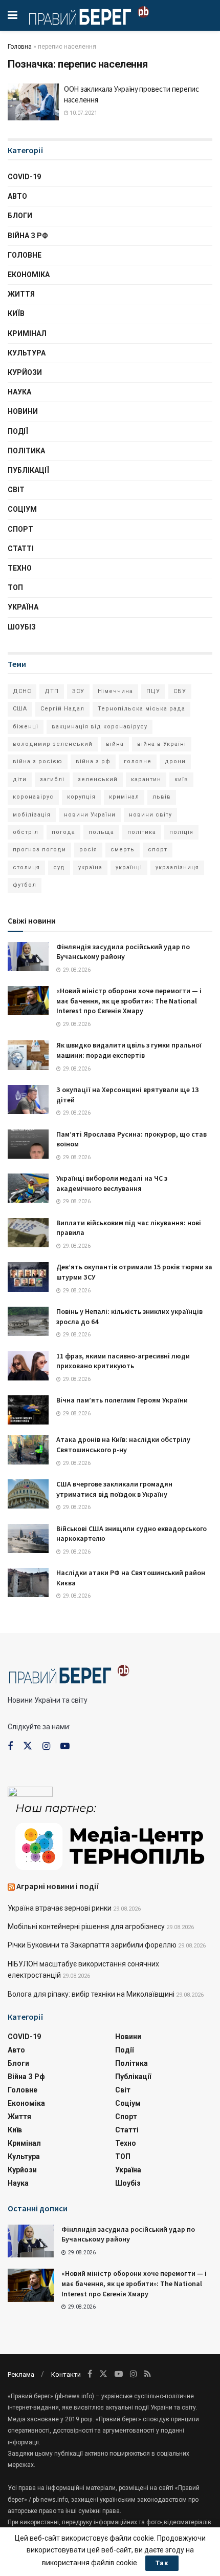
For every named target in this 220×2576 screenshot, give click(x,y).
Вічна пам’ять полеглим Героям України (122, 1400)
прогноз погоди (39, 850)
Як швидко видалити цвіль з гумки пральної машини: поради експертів (129, 1050)
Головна (20, 47)
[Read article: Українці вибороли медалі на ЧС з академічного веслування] (28, 1188)
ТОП (15, 588)
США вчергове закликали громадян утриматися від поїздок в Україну (114, 1489)
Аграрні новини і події (58, 1886)
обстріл (26, 832)
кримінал (124, 797)
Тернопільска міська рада (141, 709)
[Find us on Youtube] (65, 1746)
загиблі (52, 779)
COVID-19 (24, 177)
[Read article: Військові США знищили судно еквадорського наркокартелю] (28, 1538)
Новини (23, 411)
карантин (146, 779)
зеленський (98, 779)
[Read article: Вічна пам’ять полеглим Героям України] (28, 1410)
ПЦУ (153, 691)
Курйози (25, 372)
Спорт (20, 529)
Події (18, 431)
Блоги (20, 216)
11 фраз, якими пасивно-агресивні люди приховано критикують (123, 1361)
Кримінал (27, 333)
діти (20, 779)
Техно (20, 568)
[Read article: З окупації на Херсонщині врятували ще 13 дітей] (28, 1099)
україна (90, 867)
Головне (25, 255)
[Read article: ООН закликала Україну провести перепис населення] (33, 102)
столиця (26, 867)
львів (162, 797)
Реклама (21, 2374)
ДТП (52, 691)
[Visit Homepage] (89, 15)
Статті (21, 549)
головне (138, 761)
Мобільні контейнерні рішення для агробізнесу (86, 1926)
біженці (26, 727)
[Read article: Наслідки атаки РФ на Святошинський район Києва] (28, 1583)
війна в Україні (162, 744)
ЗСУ (78, 691)
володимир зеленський (53, 744)
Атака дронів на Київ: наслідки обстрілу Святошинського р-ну (123, 1444)
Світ (16, 490)
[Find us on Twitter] (28, 1746)
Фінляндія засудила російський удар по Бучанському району (123, 952)
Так (162, 2563)
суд (59, 867)
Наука (19, 392)
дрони (175, 761)
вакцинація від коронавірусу (100, 727)
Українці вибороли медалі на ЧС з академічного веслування (112, 1183)
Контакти (66, 2374)
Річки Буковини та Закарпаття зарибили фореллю (92, 1945)
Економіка (29, 275)
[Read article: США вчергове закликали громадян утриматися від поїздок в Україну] (28, 1494)
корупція (81, 797)
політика (142, 832)
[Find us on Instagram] (46, 1746)
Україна (23, 607)
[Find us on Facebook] (10, 1746)
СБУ (180, 691)
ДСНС (22, 691)
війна (115, 744)
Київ (16, 313)
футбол (25, 885)
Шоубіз (22, 627)
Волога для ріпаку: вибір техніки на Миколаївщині (91, 1994)
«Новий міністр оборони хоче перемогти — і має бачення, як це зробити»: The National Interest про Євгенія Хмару (129, 1001)
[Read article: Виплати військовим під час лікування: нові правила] (28, 1233)
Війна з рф (28, 236)
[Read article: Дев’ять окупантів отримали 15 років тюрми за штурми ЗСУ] (28, 1277)
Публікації (28, 470)
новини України (90, 815)
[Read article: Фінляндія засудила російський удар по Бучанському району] (28, 957)
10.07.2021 (83, 113)
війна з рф (93, 761)
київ (181, 779)
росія (88, 850)
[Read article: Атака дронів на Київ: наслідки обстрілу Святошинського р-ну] (28, 1449)
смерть (123, 850)
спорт (158, 850)
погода (63, 832)
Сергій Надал (62, 709)
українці (129, 867)
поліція (181, 832)
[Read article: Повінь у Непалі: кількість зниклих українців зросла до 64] (28, 1321)
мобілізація (32, 815)
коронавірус (33, 797)
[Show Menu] (13, 15)
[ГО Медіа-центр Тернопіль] (110, 1836)
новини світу (150, 815)
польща (101, 832)
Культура (27, 353)
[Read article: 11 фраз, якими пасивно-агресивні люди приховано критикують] (28, 1366)
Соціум (22, 509)
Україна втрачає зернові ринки (60, 1908)
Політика (26, 451)
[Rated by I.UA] (30, 1794)
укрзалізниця (177, 867)
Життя (21, 294)
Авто (17, 196)
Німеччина (115, 691)
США (20, 709)
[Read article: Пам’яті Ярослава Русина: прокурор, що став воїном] (28, 1144)
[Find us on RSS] (148, 2374)
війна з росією (38, 761)
